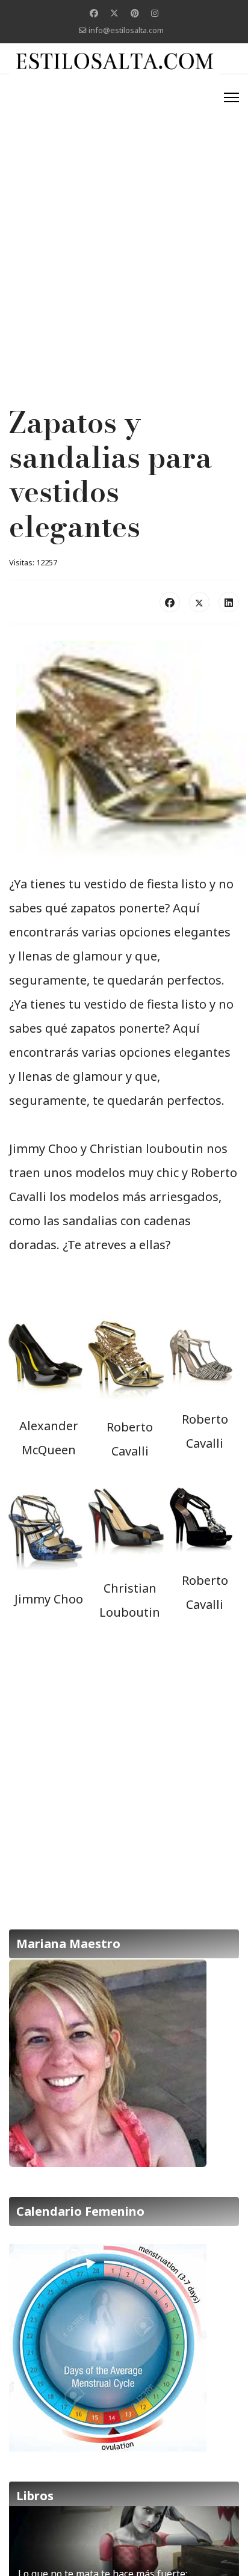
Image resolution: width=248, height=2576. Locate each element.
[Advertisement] (124, 209)
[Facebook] (94, 13)
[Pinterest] (135, 13)
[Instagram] (155, 13)
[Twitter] (114, 13)
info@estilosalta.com (126, 30)
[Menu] (231, 97)
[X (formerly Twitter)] (199, 602)
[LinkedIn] (229, 602)
